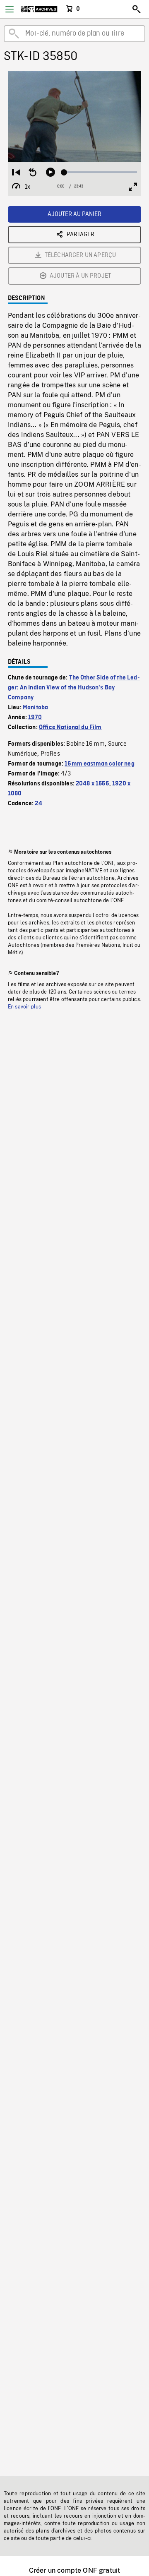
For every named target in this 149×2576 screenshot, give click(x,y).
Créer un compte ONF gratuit (74, 2570)
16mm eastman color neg (100, 764)
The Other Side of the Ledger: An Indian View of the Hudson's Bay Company (74, 688)
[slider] (101, 172)
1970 (35, 718)
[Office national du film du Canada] (39, 9)
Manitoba (35, 708)
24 (38, 804)
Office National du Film (70, 727)
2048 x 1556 (93, 784)
